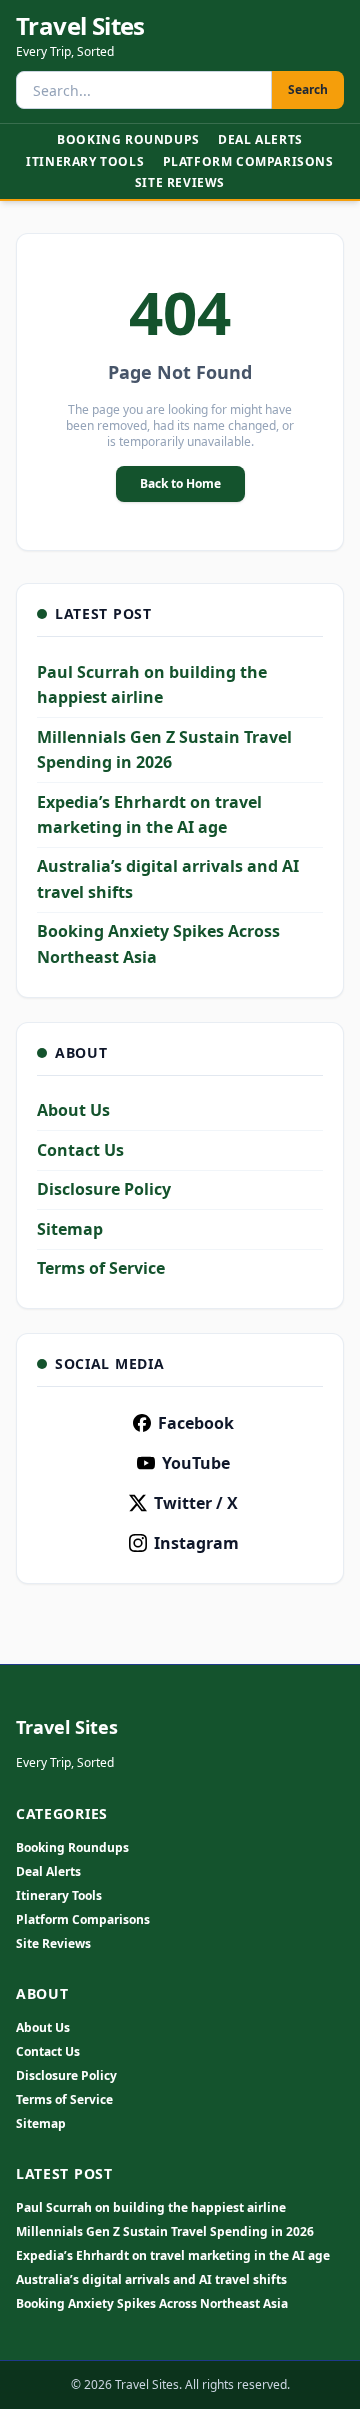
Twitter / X (196, 1503)
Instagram (196, 1543)
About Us (73, 1110)
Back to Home (180, 483)
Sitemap (70, 1229)
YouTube (196, 1463)
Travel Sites (80, 26)
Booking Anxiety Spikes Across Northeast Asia (152, 2304)
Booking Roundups (128, 139)
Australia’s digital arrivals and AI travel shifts (151, 2280)
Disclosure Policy (104, 1189)
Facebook (196, 1423)
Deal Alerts (260, 139)
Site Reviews (180, 182)
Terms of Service (101, 1268)
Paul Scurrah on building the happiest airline (151, 2208)
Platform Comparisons (248, 161)
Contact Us (80, 1150)
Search (308, 89)
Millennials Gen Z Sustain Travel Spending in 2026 (165, 2232)
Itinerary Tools (85, 161)
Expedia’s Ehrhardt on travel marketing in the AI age (173, 2256)
